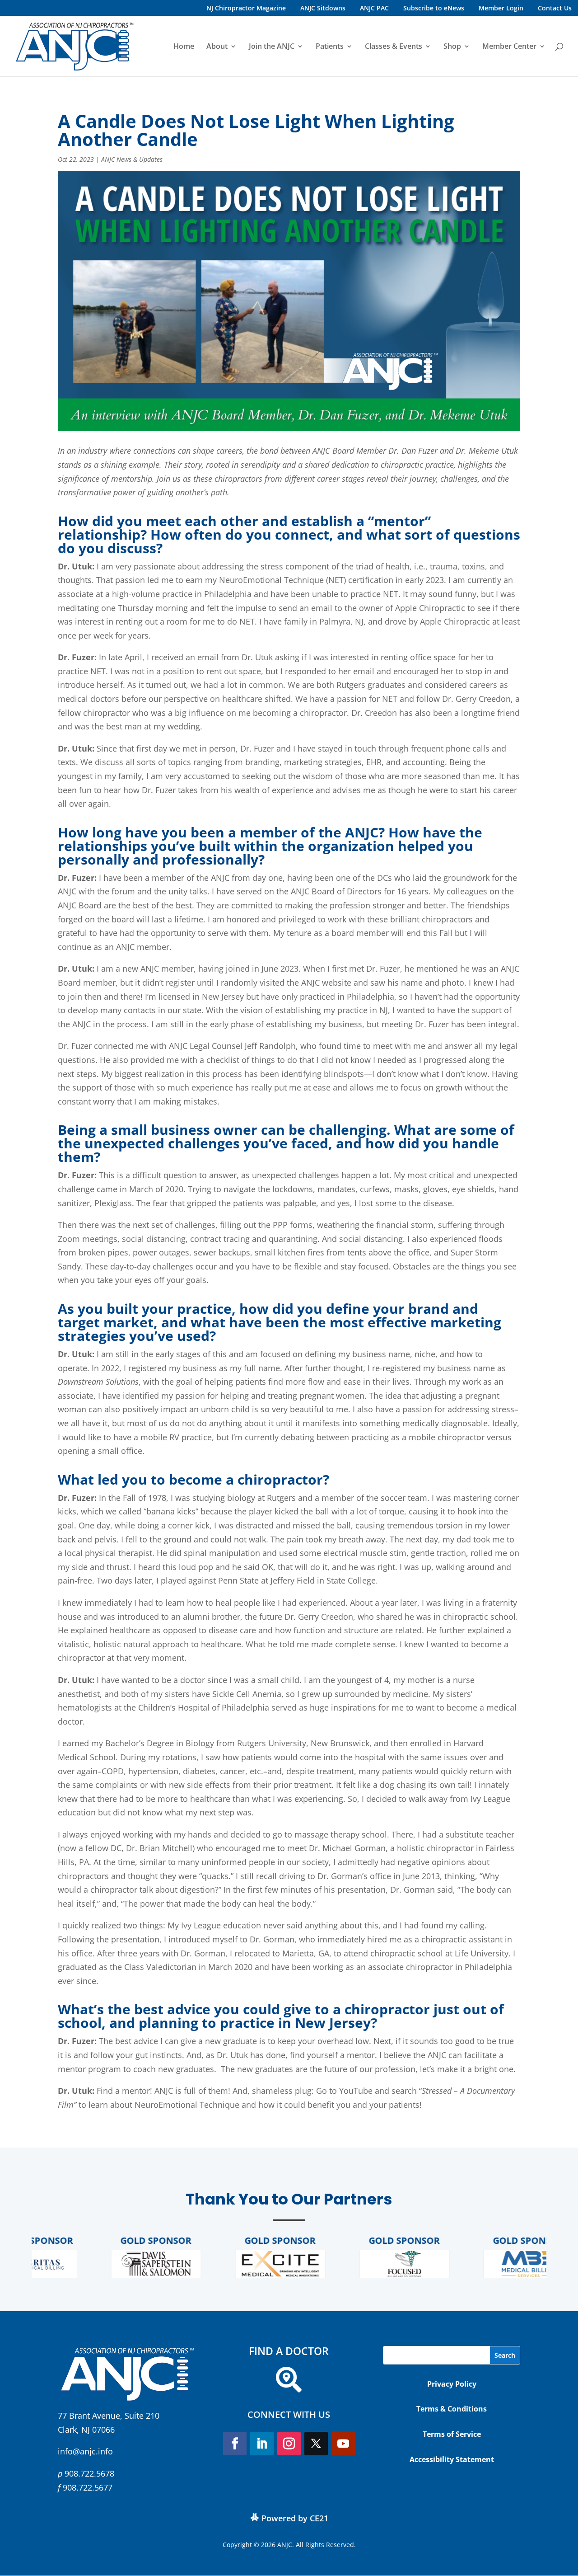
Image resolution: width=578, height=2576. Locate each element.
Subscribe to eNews (434, 8)
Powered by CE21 (295, 2518)
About (217, 47)
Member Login (501, 8)
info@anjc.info (85, 2451)
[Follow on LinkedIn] (262, 2444)
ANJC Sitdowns (323, 8)
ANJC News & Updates (132, 159)
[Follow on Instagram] (289, 2444)
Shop (452, 47)
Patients (330, 47)
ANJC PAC (374, 8)
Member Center (509, 47)
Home (184, 47)
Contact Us (555, 8)
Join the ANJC (272, 47)
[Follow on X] (316, 2444)
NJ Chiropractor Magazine (246, 8)
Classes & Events (394, 47)
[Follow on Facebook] (235, 2444)
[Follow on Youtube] (343, 2444)
